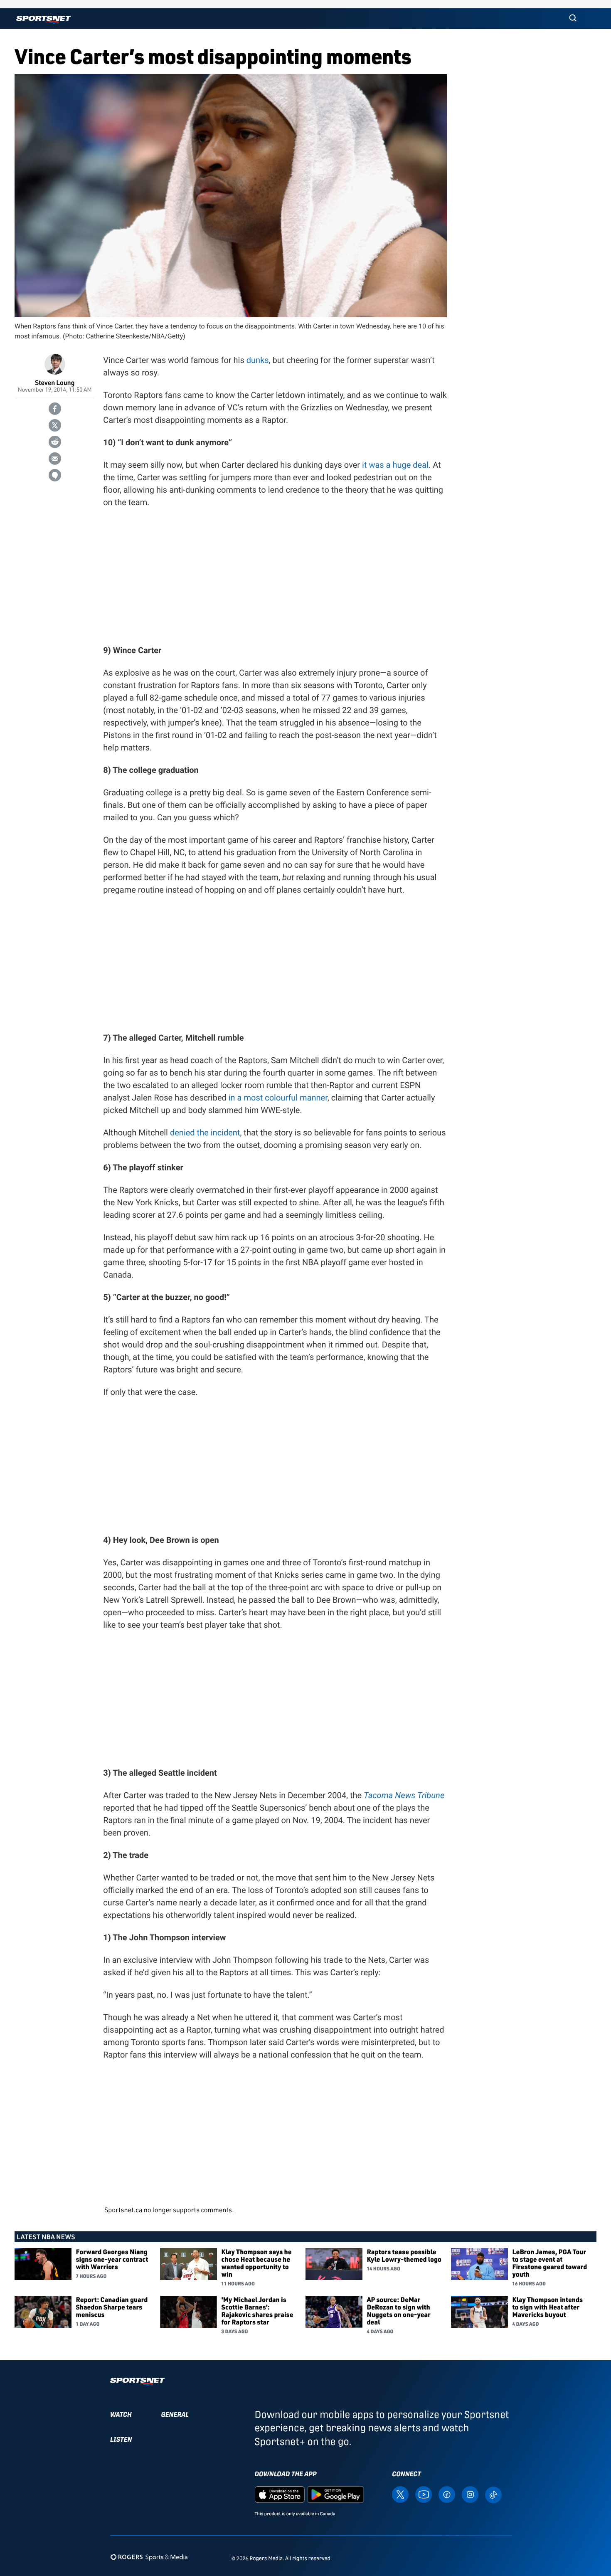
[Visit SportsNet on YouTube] (424, 2494)
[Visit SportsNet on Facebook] (447, 2494)
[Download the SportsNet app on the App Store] (280, 2494)
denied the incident (205, 1133)
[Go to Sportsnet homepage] (43, 20)
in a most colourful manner (278, 1098)
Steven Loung (55, 382)
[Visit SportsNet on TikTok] (493, 2494)
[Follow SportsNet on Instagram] (470, 2494)
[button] (573, 19)
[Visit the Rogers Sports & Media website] (149, 2557)
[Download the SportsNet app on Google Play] (335, 2494)
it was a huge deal (395, 465)
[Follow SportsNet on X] (400, 2494)
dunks (258, 360)
